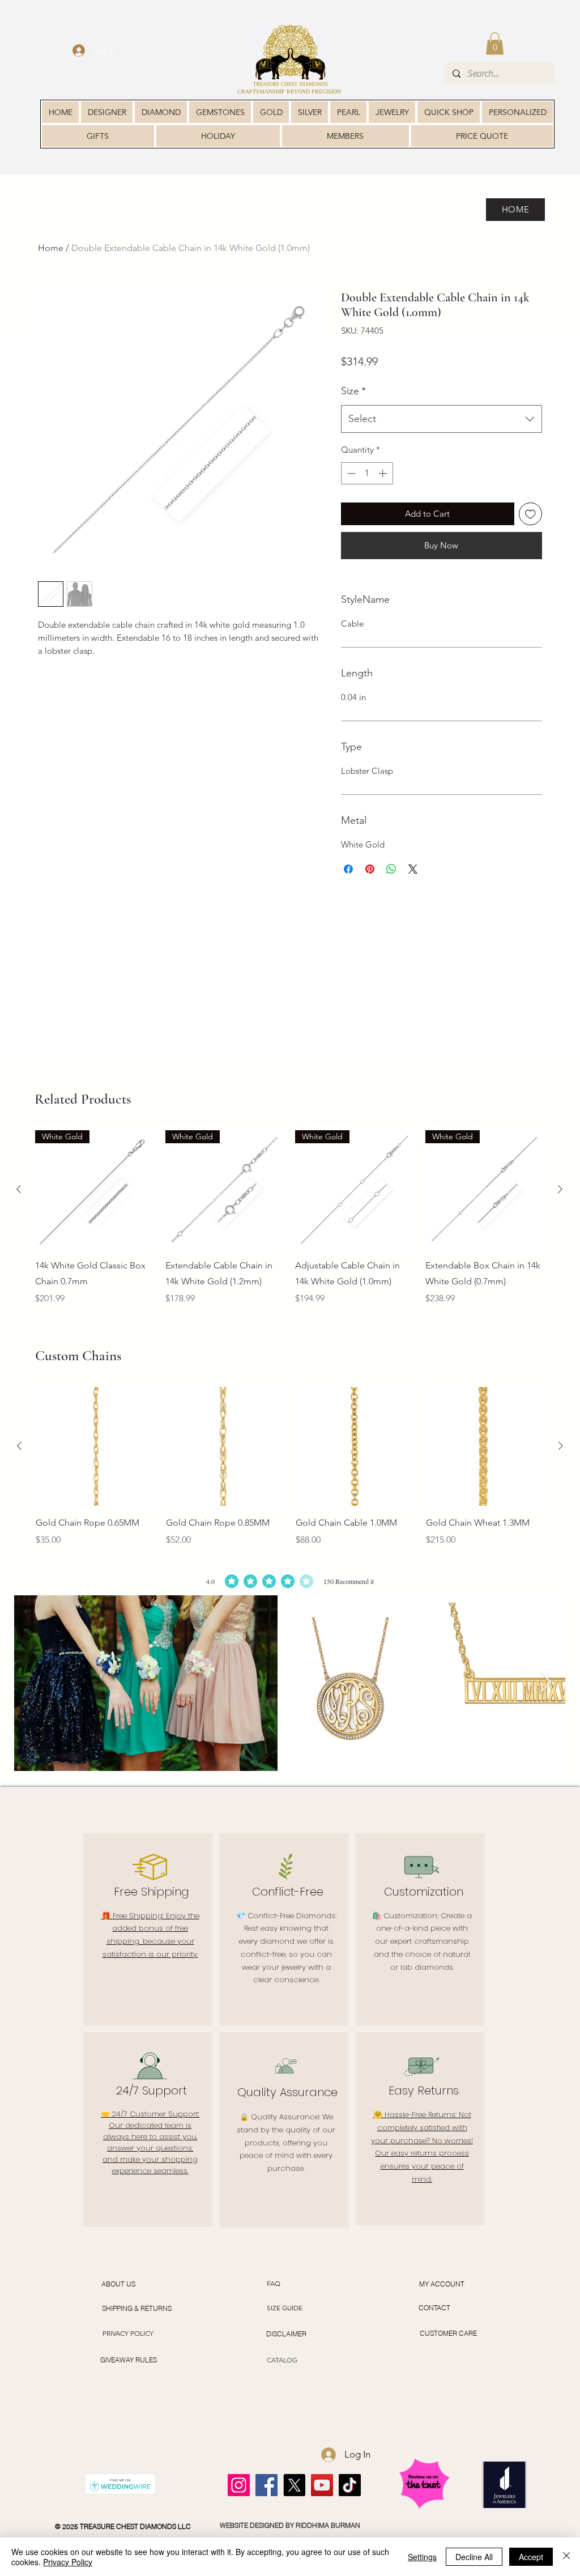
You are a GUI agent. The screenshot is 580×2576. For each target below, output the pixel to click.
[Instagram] (239, 2485)
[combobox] (442, 437)
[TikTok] (350, 2485)
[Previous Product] (19, 1189)
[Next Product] (560, 1189)
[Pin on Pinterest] (370, 887)
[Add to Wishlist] (530, 532)
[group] (289, 1226)
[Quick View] (95, 1446)
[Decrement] (350, 491)
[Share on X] (413, 887)
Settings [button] (422, 2557)
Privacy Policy (68, 2562)
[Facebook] (266, 2485)
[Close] (566, 2557)
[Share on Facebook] (348, 887)
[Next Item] (546, 1683)
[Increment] (384, 491)
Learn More (517, 384)
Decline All (474, 2557)
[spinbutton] (367, 491)
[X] (294, 2485)
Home (51, 248)
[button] (495, 43)
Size (353, 409)
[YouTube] (322, 2485)
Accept (531, 2557)
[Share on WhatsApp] (391, 887)
